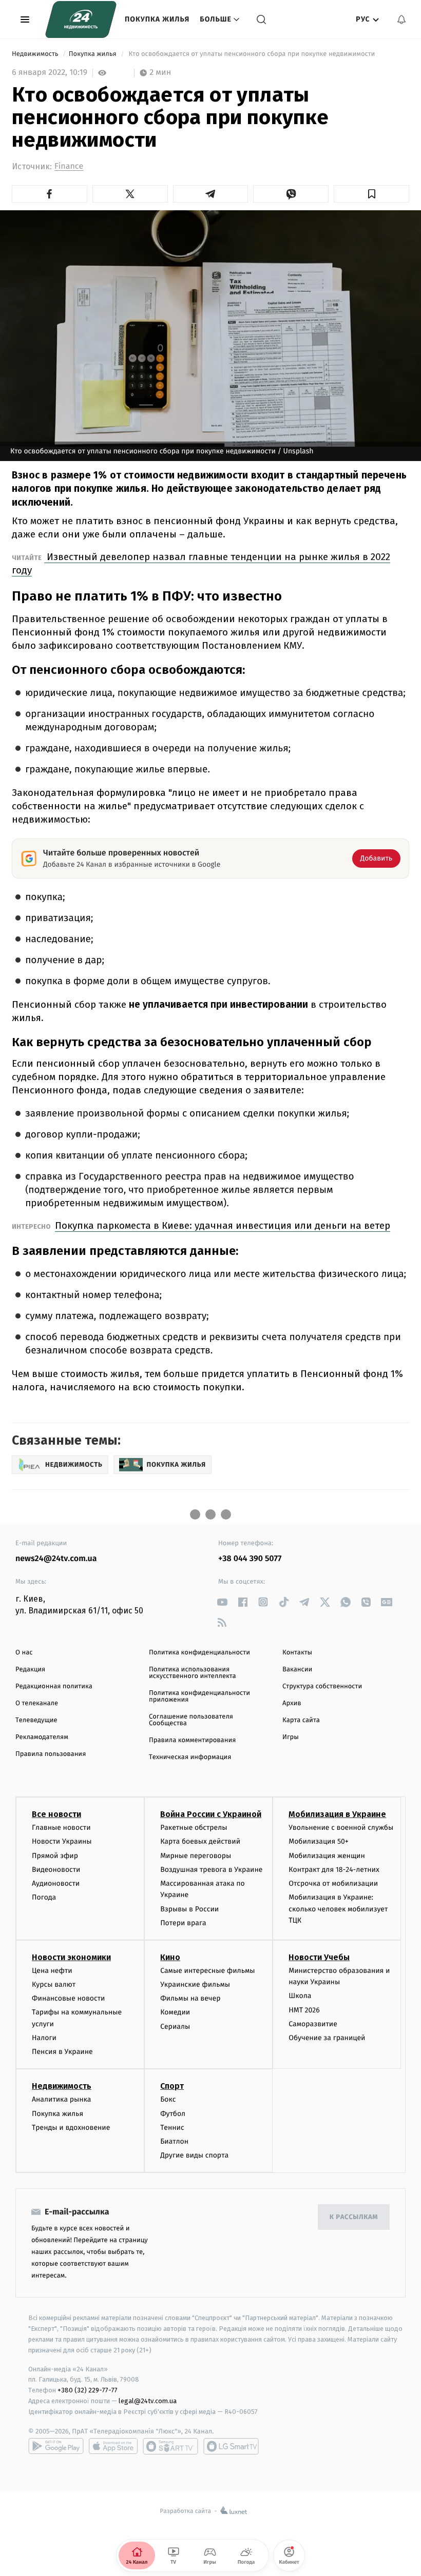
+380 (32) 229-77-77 (88, 2390)
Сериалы (175, 2026)
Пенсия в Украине (62, 2052)
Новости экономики (71, 1957)
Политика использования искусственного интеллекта (193, 1673)
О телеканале (37, 1703)
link (222, 1602)
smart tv (170, 2446)
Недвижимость (36, 54)
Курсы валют (54, 1984)
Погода (44, 1897)
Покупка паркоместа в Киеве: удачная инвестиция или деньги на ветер (223, 1225)
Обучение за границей (327, 2038)
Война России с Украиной (211, 1814)
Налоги (44, 2038)
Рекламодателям (42, 1737)
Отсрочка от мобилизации (333, 1883)
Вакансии (297, 1670)
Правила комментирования (192, 1740)
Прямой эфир (55, 1856)
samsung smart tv (231, 2446)
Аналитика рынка (62, 2099)
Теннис (172, 2128)
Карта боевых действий (200, 1841)
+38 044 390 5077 (250, 1559)
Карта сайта (301, 1720)
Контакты (297, 1653)
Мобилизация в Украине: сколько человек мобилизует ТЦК (338, 1909)
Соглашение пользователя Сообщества (191, 1720)
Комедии (175, 2012)
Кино (170, 1957)
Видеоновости (56, 1870)
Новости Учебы (319, 1957)
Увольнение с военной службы (341, 1828)
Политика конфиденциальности (199, 1653)
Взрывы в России (189, 1909)
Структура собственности (322, 1686)
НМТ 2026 (304, 2010)
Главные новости (61, 1828)
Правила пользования (51, 1754)
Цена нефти (52, 1971)
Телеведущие (36, 1720)
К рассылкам (354, 2217)
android (56, 2446)
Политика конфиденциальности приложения (199, 1696)
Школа (300, 1996)
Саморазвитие (313, 2024)
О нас (24, 1653)
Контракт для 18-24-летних (334, 1870)
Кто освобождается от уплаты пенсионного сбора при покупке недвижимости (252, 54)
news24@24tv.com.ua (56, 1559)
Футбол (173, 2114)
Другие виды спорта (194, 2155)
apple (113, 2446)
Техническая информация (190, 1757)
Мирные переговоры (196, 1856)
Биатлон (174, 2141)
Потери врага (183, 1923)
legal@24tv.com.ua (148, 2401)
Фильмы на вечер (190, 1998)
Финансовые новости (68, 1998)
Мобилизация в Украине (337, 1814)
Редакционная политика (54, 1686)
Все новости (56, 1814)
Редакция (30, 1670)
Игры (291, 1737)
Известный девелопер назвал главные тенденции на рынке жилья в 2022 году (201, 563)
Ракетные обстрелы (194, 1828)
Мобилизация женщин (327, 1856)
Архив (292, 1703)
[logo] (81, 19)
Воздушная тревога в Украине (211, 1870)
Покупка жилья (157, 19)
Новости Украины (62, 1841)
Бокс (168, 2099)
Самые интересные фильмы (207, 1971)
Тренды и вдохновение (71, 2128)
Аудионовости (56, 1883)
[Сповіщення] (401, 19)
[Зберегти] (371, 194)
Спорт (172, 2086)
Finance (69, 166)
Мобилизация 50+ (318, 1841)
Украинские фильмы (195, 1984)
